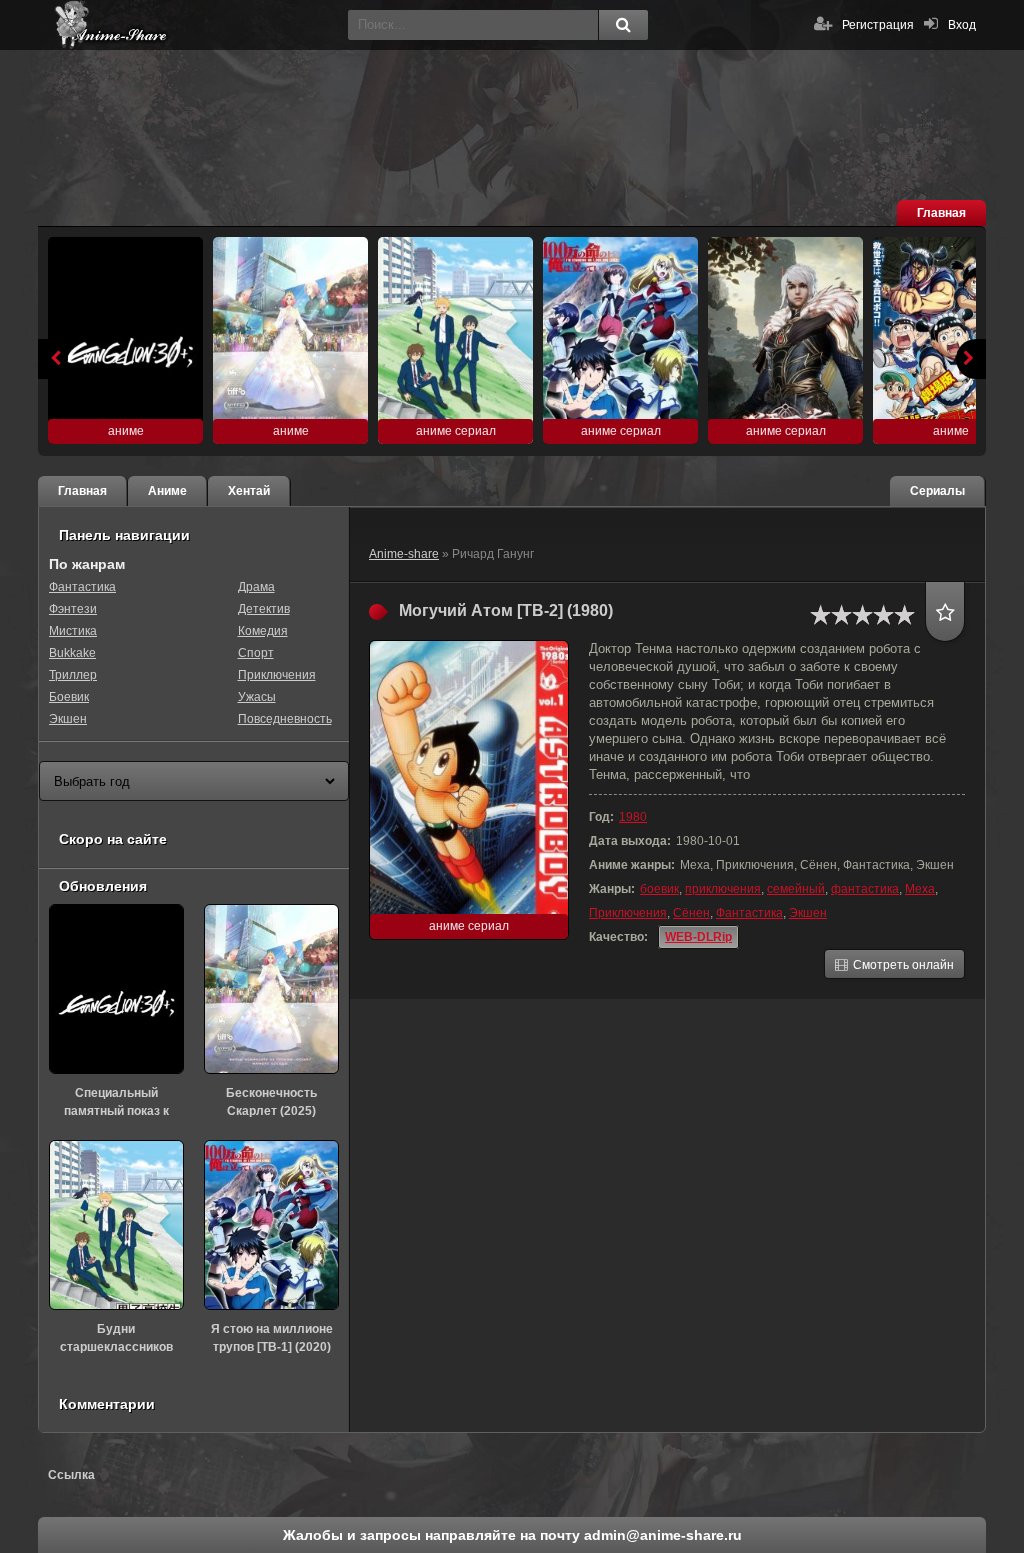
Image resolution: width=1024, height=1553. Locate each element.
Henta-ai (198, 25)
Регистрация (878, 25)
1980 (633, 817)
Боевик (69, 697)
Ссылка (71, 1475)
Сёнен (691, 913)
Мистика (73, 631)
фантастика (865, 889)
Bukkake (72, 653)
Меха (920, 889)
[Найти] (623, 25)
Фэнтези (73, 609)
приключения (723, 889)
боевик (659, 889)
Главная (941, 213)
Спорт (256, 653)
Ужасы (257, 697)
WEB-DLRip (698, 937)
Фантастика (749, 913)
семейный (796, 889)
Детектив (264, 609)
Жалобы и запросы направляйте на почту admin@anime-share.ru (512, 1535)
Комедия (263, 631)
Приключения (628, 913)
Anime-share (404, 554)
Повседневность (285, 719)
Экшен (808, 913)
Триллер (73, 675)
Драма (256, 587)
